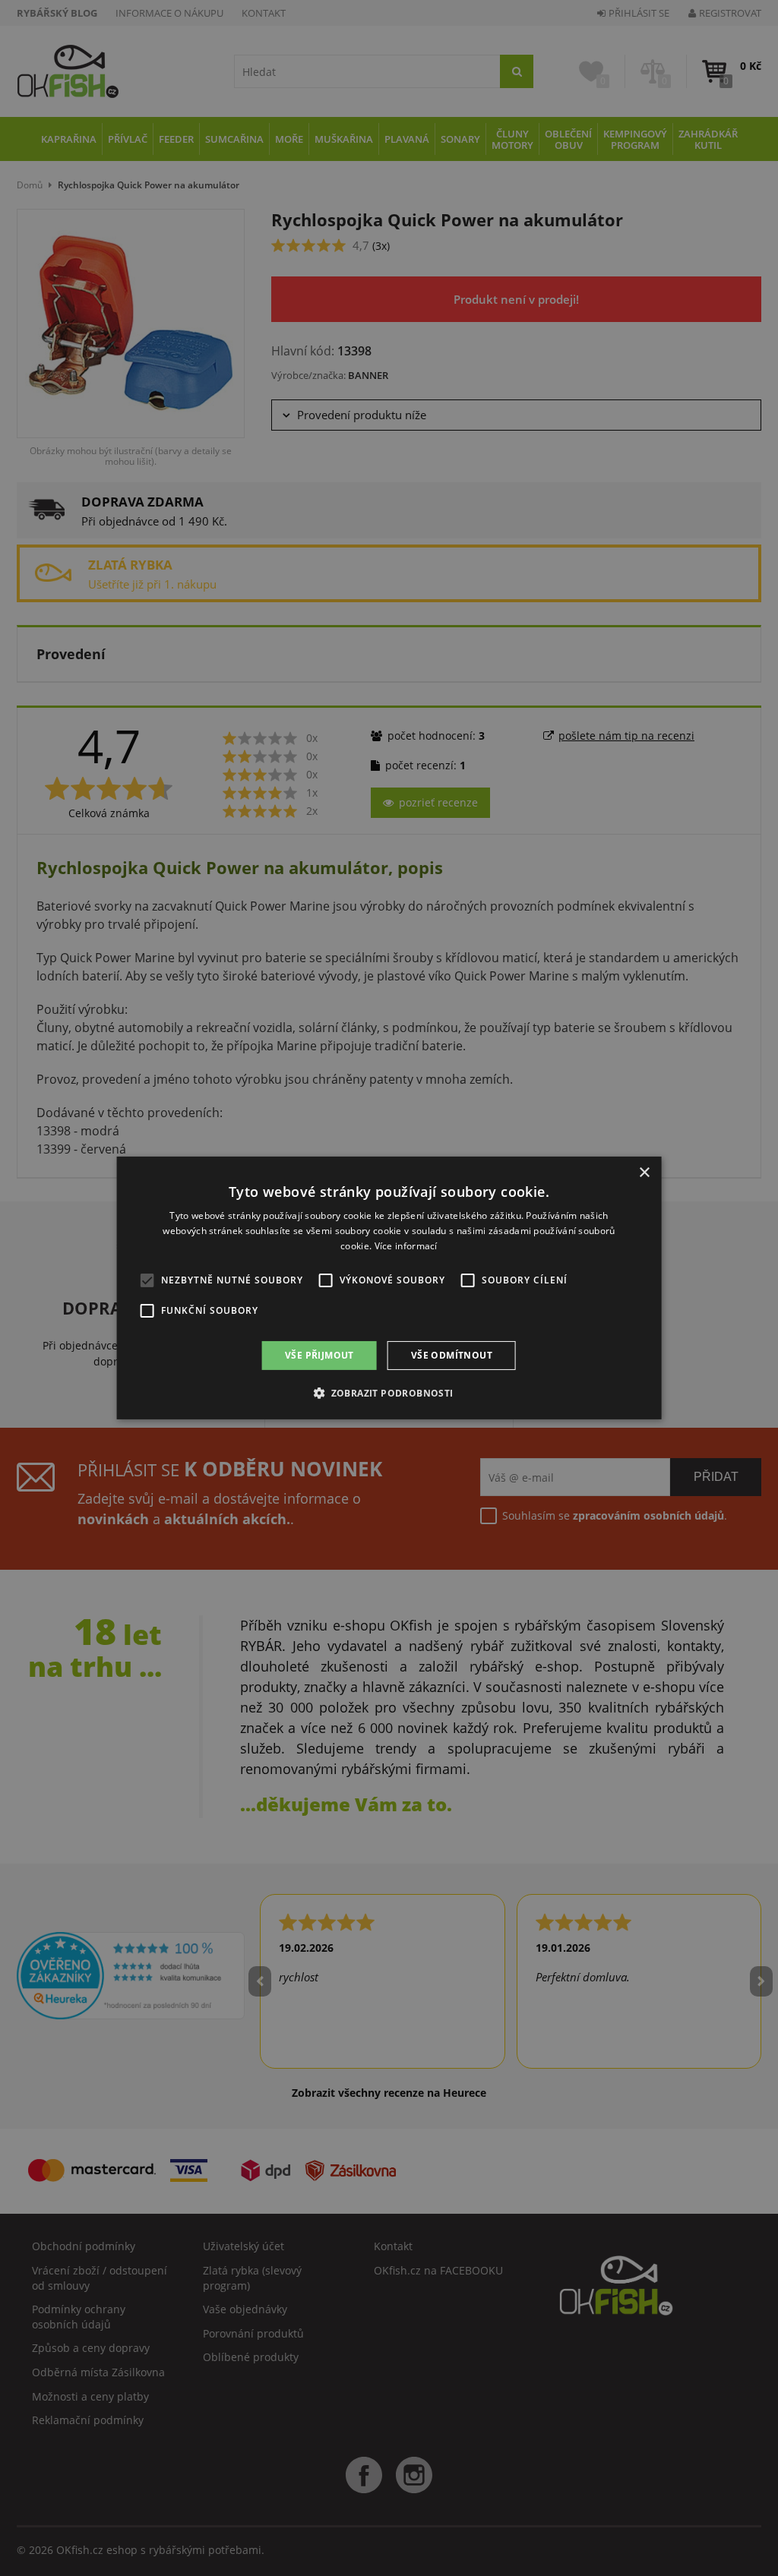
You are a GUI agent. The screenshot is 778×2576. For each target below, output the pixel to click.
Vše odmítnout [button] (452, 1355)
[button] (389, 1393)
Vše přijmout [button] (319, 1355)
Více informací (406, 1246)
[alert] (389, 1288)
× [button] (644, 1173)
